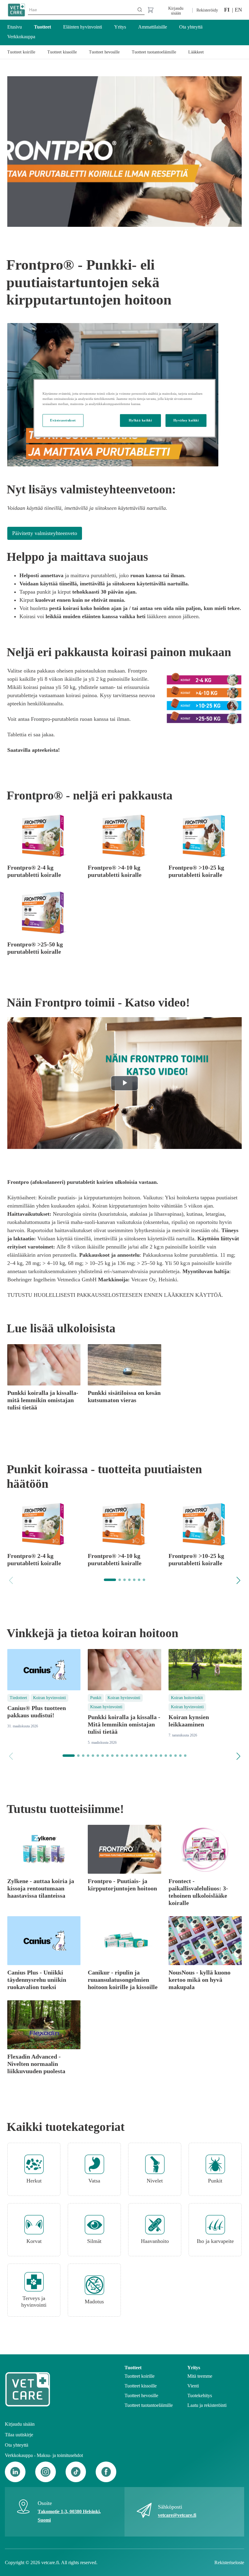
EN (238, 10)
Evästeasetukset (63, 420)
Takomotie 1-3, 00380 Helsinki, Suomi (69, 2516)
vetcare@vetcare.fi (177, 2515)
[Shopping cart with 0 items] (150, 10)
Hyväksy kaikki (186, 420)
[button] (238, 1580)
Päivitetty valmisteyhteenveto (45, 533)
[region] (124, 408)
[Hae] (140, 10)
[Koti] (16, 10)
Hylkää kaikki (140, 420)
